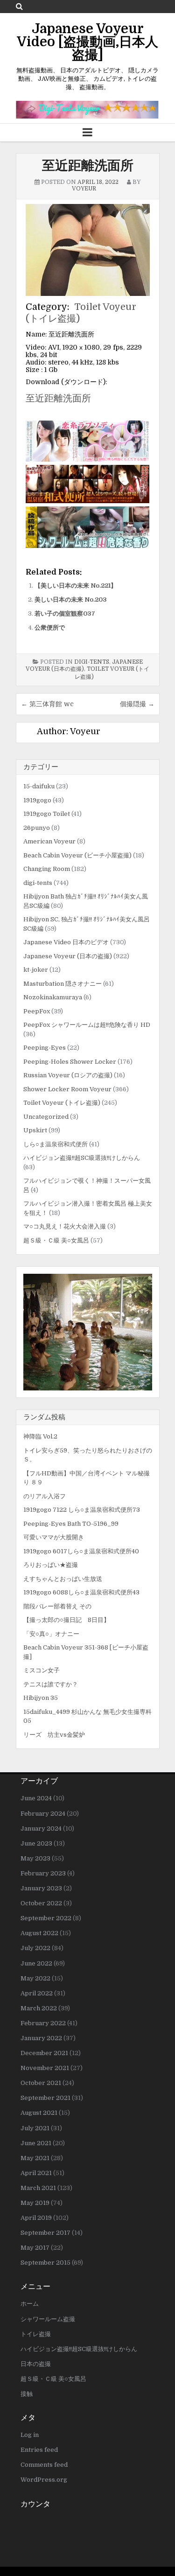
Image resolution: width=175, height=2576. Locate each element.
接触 (27, 2394)
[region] (88, 1332)
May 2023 (35, 1858)
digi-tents (92, 662)
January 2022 (41, 2038)
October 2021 (41, 2083)
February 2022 (43, 2023)
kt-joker (36, 970)
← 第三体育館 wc (47, 704)
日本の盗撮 (36, 2364)
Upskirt (35, 1130)
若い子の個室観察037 (65, 614)
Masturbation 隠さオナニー (63, 984)
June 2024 (36, 1798)
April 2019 (36, 2218)
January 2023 (41, 1888)
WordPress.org (44, 2480)
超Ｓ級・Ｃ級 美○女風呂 (56, 1240)
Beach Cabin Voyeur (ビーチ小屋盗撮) (77, 855)
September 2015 (45, 2263)
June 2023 (36, 1843)
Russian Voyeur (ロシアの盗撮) (68, 1075)
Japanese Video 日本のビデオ (66, 942)
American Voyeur (49, 841)
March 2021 (38, 2188)
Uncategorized (46, 1117)
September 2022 (46, 1918)
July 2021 (35, 2128)
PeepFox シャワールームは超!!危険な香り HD (87, 1025)
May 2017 (35, 2248)
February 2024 (43, 1814)
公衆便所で (50, 628)
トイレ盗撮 (36, 2334)
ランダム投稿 (44, 1417)
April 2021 (36, 2173)
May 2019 (35, 2203)
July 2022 (35, 1948)
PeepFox (37, 1011)
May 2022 (35, 1978)
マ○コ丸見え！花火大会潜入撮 (65, 1226)
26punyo (37, 828)
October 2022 (41, 1903)
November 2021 (45, 2068)
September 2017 (45, 2233)
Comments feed (44, 2465)
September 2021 (45, 2098)
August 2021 (39, 2113)
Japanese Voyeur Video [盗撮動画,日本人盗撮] (87, 42)
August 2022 (39, 1933)
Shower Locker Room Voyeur (67, 1089)
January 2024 (41, 1828)
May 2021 (35, 2158)
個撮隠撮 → (137, 704)
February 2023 (43, 1873)
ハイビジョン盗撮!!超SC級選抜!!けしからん (82, 1158)
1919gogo (37, 800)
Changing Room (47, 869)
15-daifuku (39, 786)
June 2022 (36, 1963)
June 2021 (36, 2143)
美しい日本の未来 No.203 (71, 600)
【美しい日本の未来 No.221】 (76, 586)
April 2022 (37, 1993)
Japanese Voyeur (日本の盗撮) (68, 956)
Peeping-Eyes (45, 1048)
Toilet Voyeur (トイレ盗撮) (62, 1103)
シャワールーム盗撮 (48, 2319)
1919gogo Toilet (47, 814)
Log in (30, 2435)
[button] (88, 1332)
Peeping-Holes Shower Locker (70, 1062)
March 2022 (39, 2008)
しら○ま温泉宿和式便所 (56, 1144)
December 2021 (44, 2053)
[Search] (19, 6)
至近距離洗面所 (88, 166)
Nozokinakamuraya (53, 997)
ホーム (30, 2304)
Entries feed (39, 2450)
